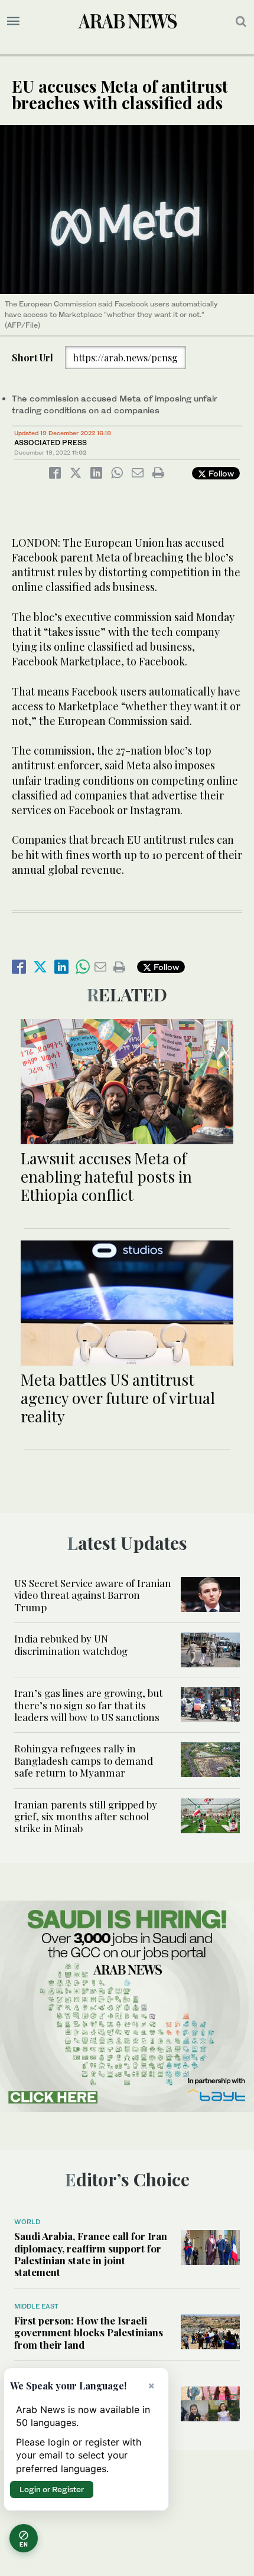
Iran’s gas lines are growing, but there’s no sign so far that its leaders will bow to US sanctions (88, 1705)
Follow (220, 473)
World (27, 2222)
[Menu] (13, 21)
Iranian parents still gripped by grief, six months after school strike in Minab (86, 1816)
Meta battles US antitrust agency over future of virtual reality (118, 1398)
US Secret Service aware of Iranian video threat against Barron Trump (93, 1595)
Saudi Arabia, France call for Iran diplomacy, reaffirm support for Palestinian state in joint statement (91, 2254)
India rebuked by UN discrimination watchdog (71, 1644)
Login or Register (52, 2489)
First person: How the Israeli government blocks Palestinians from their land (89, 2332)
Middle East (36, 2306)
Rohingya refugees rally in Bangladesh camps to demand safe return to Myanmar (84, 1760)
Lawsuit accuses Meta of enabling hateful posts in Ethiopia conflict (106, 1176)
